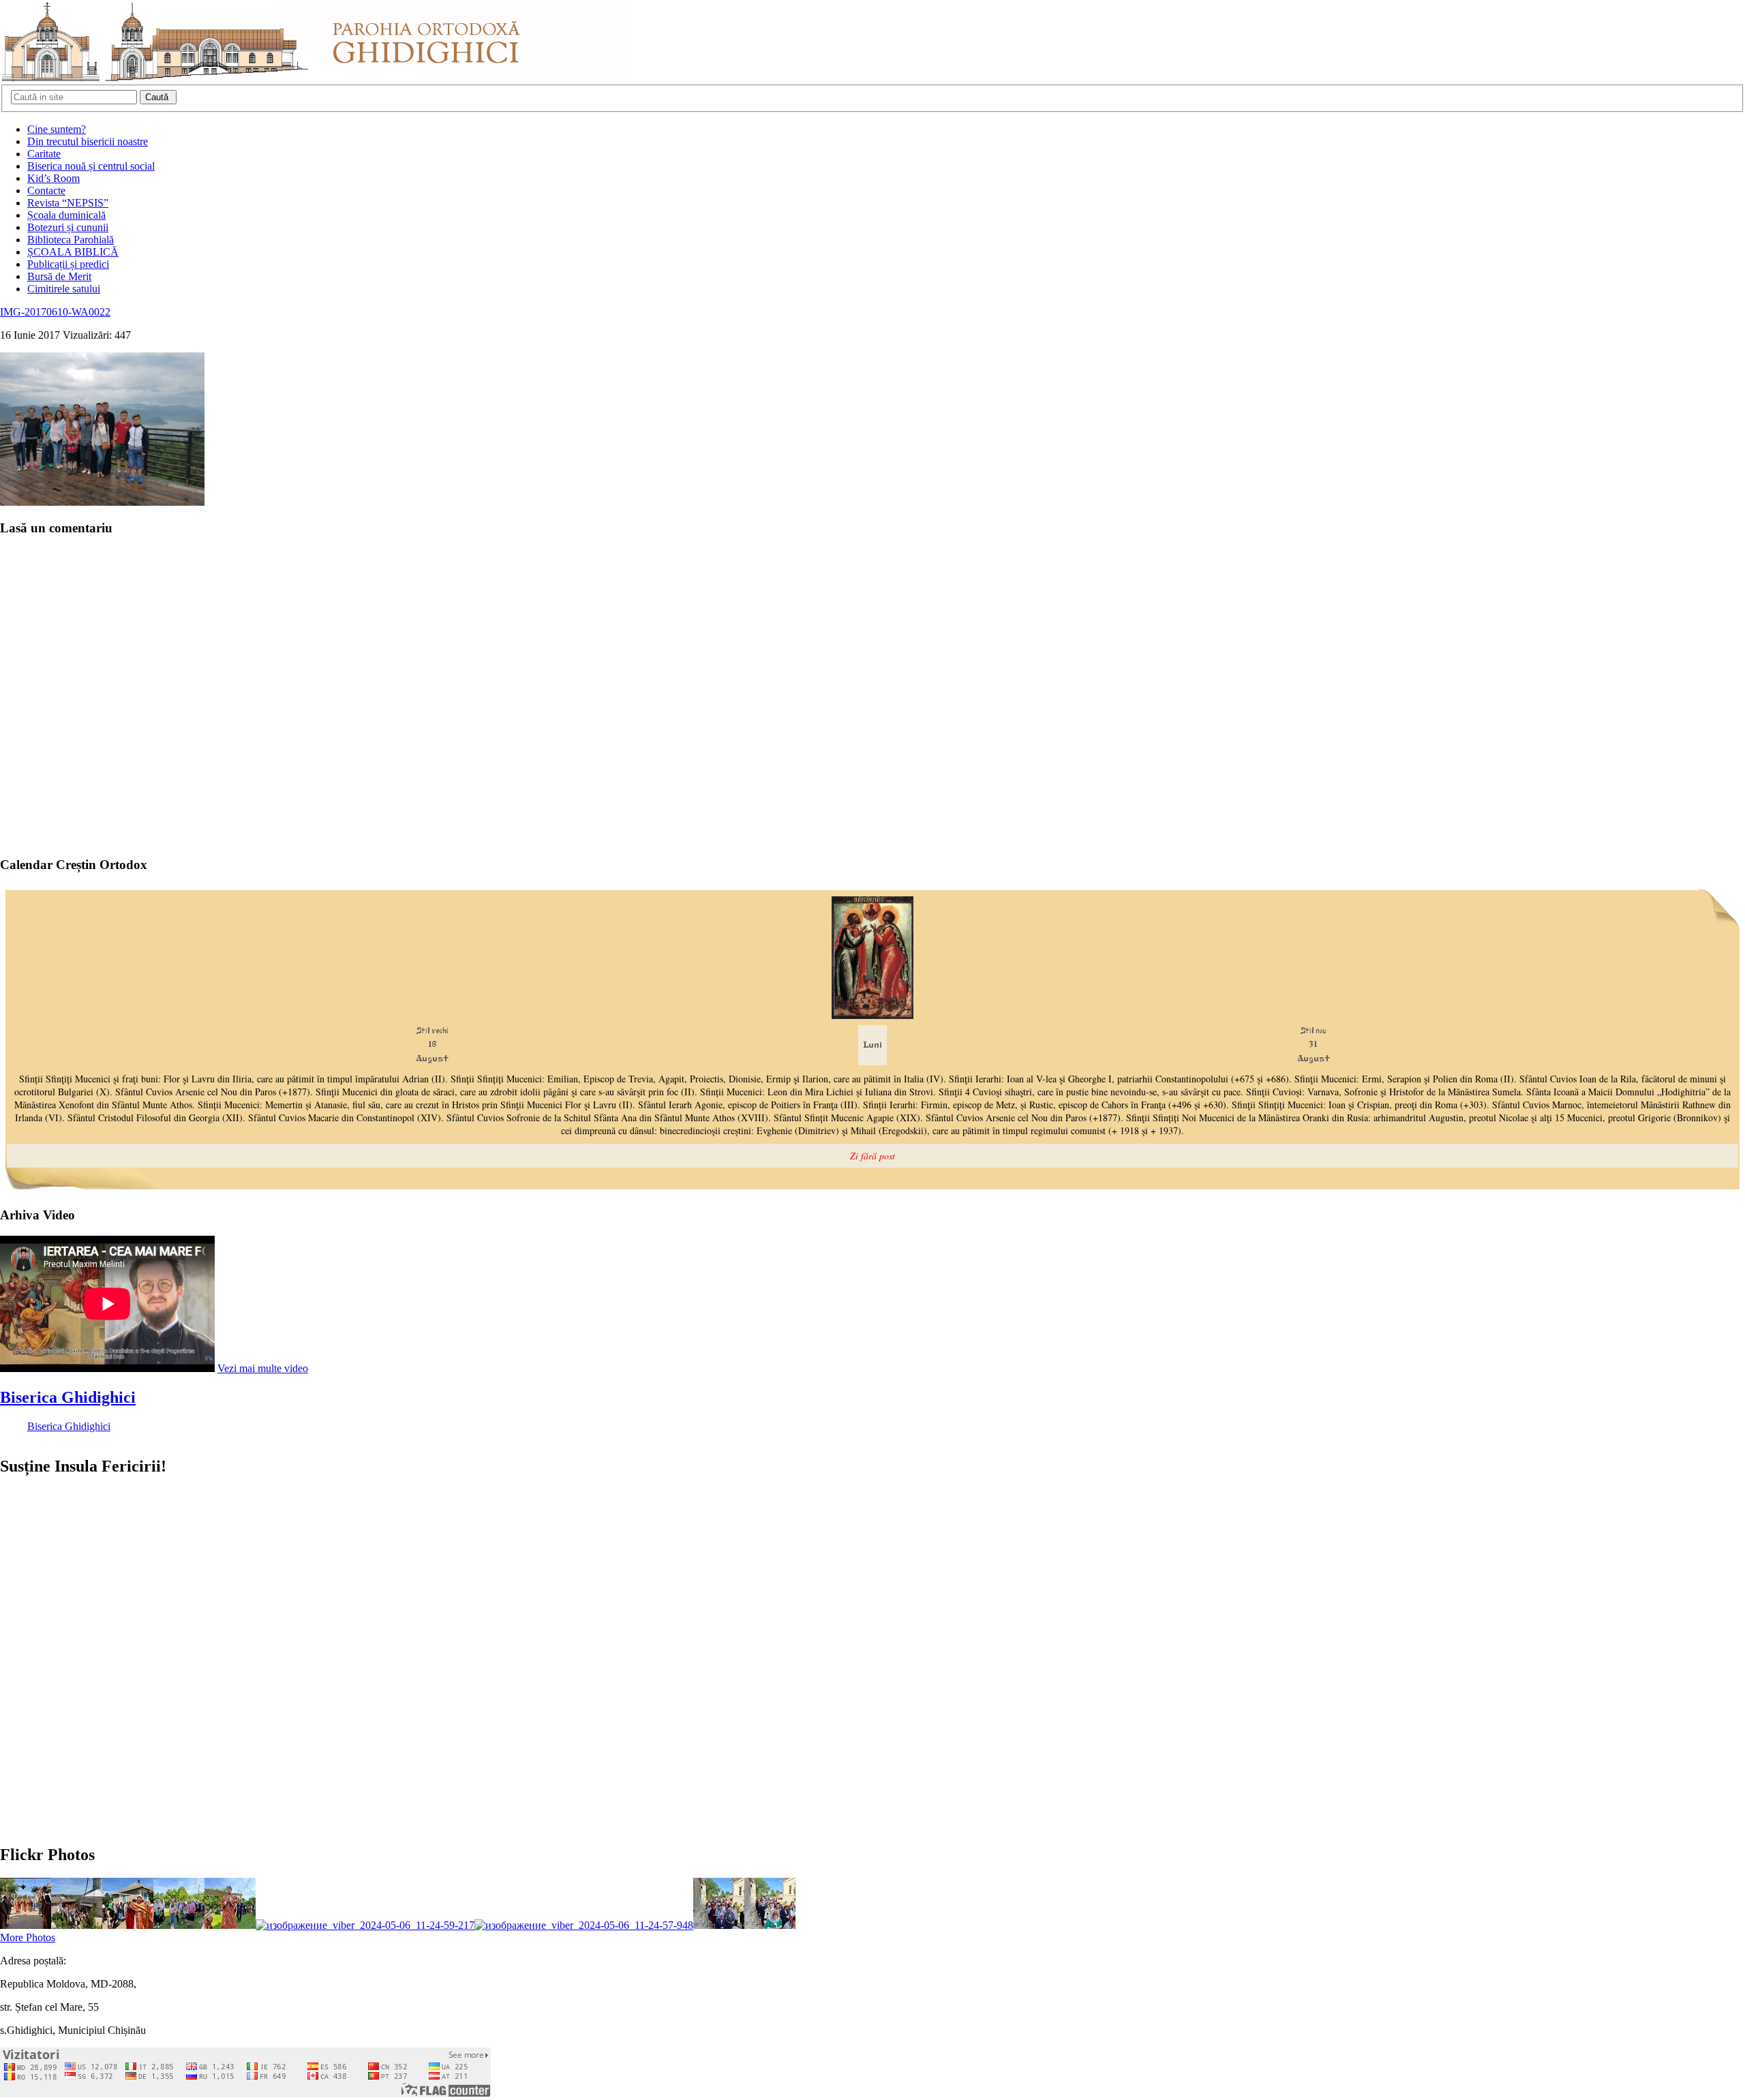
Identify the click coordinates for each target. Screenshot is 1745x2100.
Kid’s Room (54, 178)
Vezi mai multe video (263, 1368)
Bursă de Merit (59, 276)
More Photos (28, 1937)
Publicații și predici (68, 264)
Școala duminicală (66, 215)
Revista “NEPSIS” (68, 203)
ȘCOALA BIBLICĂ (73, 252)
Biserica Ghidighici (68, 1397)
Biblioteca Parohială (71, 240)
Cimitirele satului (64, 289)
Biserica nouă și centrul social (91, 166)
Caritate (44, 154)
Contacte (46, 191)
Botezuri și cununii (68, 227)
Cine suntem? (57, 129)
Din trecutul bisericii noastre (88, 141)
